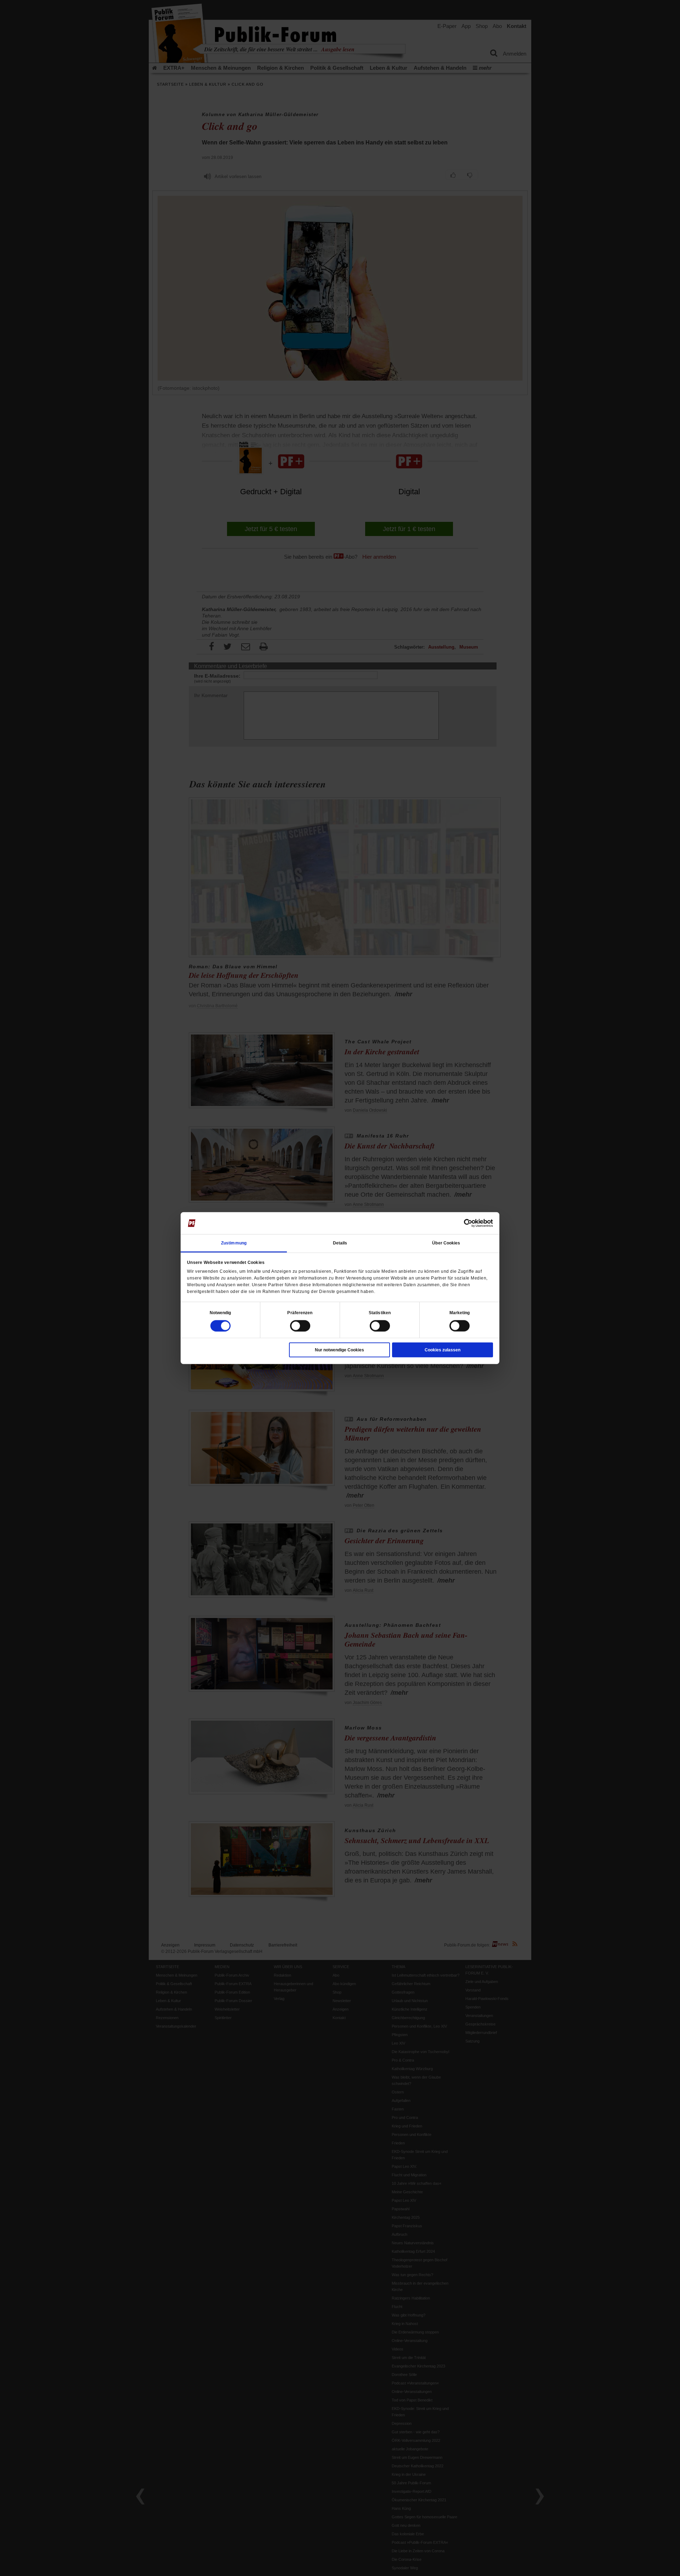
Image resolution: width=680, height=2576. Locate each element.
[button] (220, 1312)
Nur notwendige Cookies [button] (339, 1350)
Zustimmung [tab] (234, 1243)
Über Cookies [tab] (446, 1243)
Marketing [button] (460, 1312)
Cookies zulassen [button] (443, 1350)
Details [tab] (340, 1243)
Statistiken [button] (380, 1312)
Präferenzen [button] (300, 1312)
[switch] (300, 1326)
